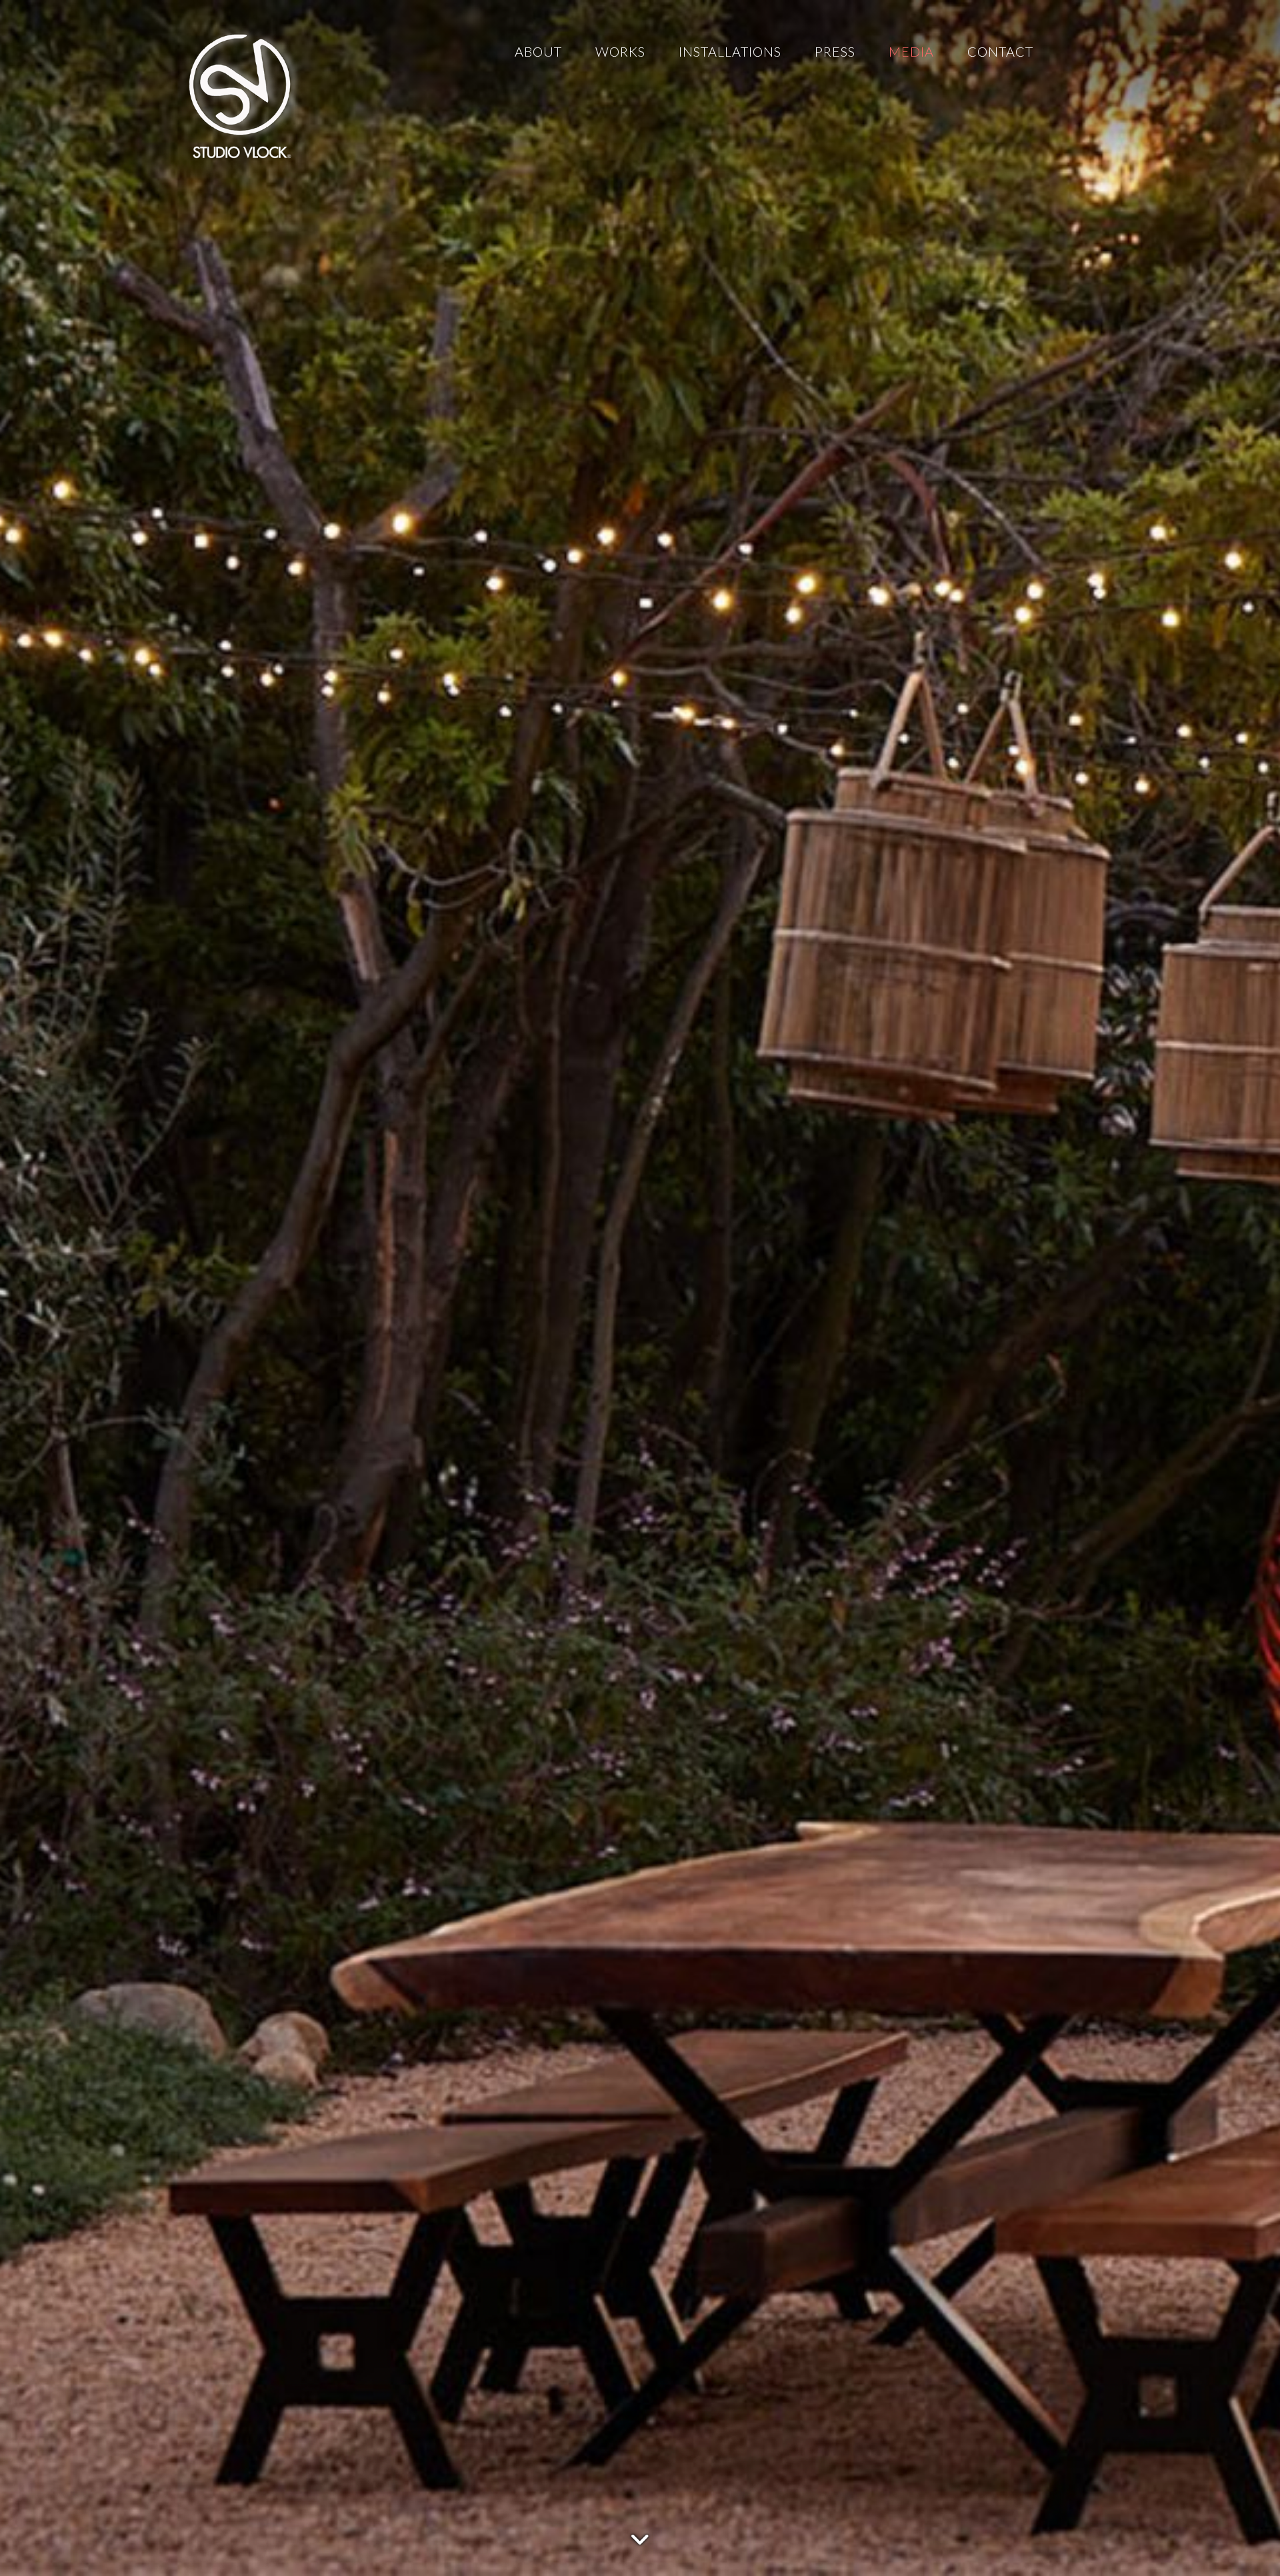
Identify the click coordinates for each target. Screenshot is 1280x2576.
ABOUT (538, 51)
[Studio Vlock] (240, 93)
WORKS (620, 51)
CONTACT (1000, 51)
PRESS (835, 51)
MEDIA (911, 51)
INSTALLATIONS (730, 51)
